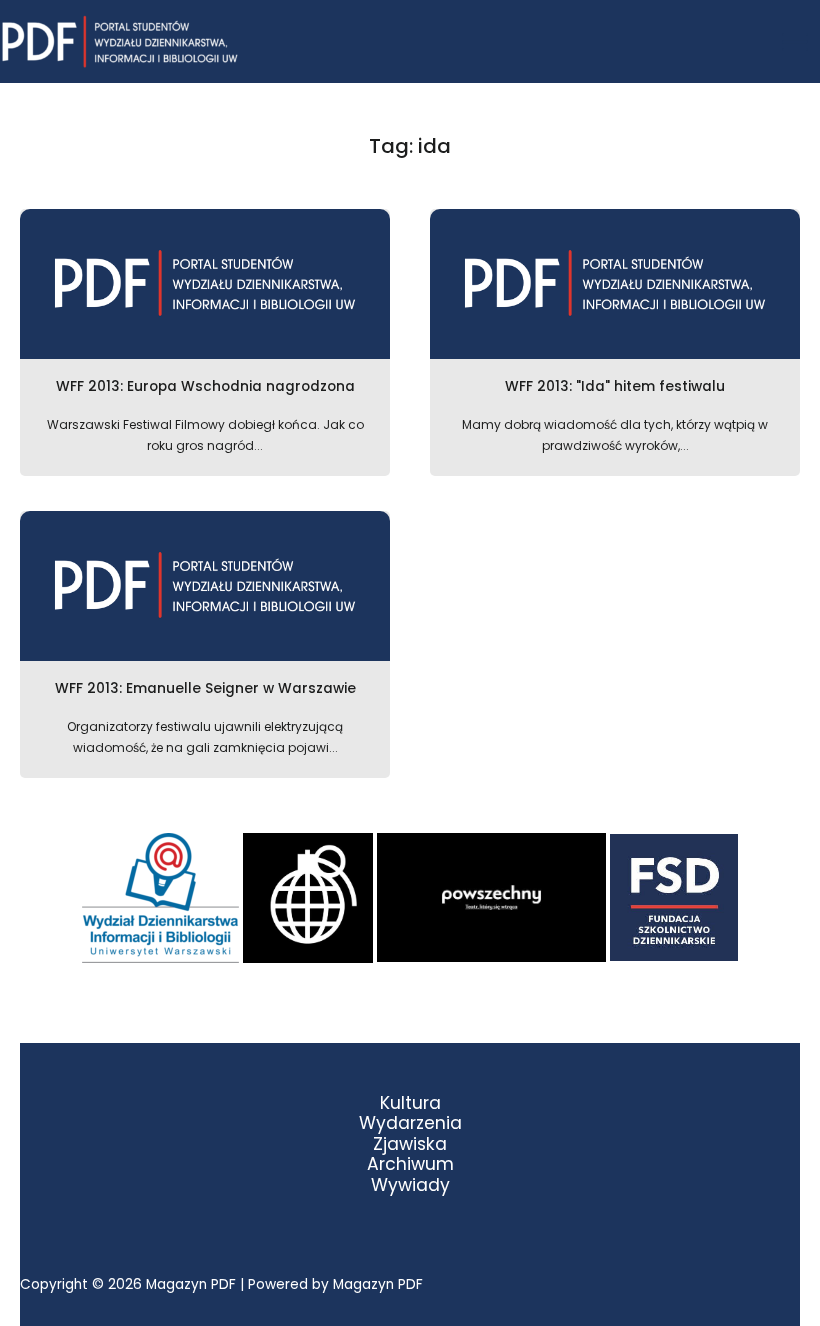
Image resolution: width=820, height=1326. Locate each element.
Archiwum (410, 1164)
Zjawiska (410, 1144)
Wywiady (410, 1185)
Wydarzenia (410, 1123)
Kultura (410, 1103)
